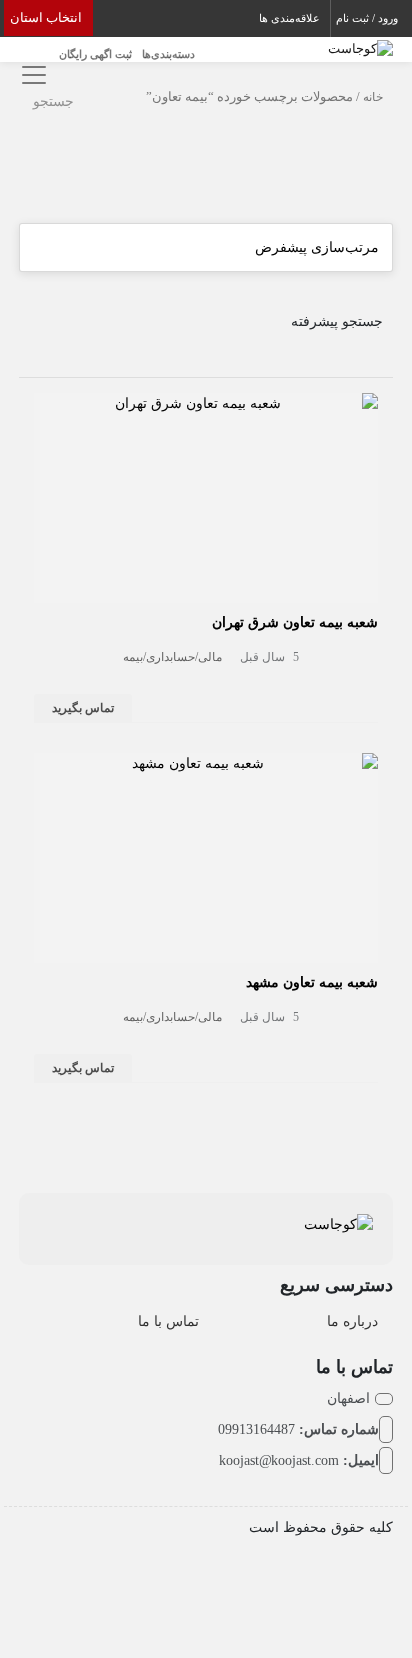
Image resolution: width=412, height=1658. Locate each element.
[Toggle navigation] (31, 75)
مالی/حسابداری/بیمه (172, 657)
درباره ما (352, 1321)
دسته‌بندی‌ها (168, 54)
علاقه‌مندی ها (289, 18)
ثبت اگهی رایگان (95, 54)
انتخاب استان (46, 17)
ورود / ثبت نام (367, 18)
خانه (373, 97)
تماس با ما (168, 1321)
